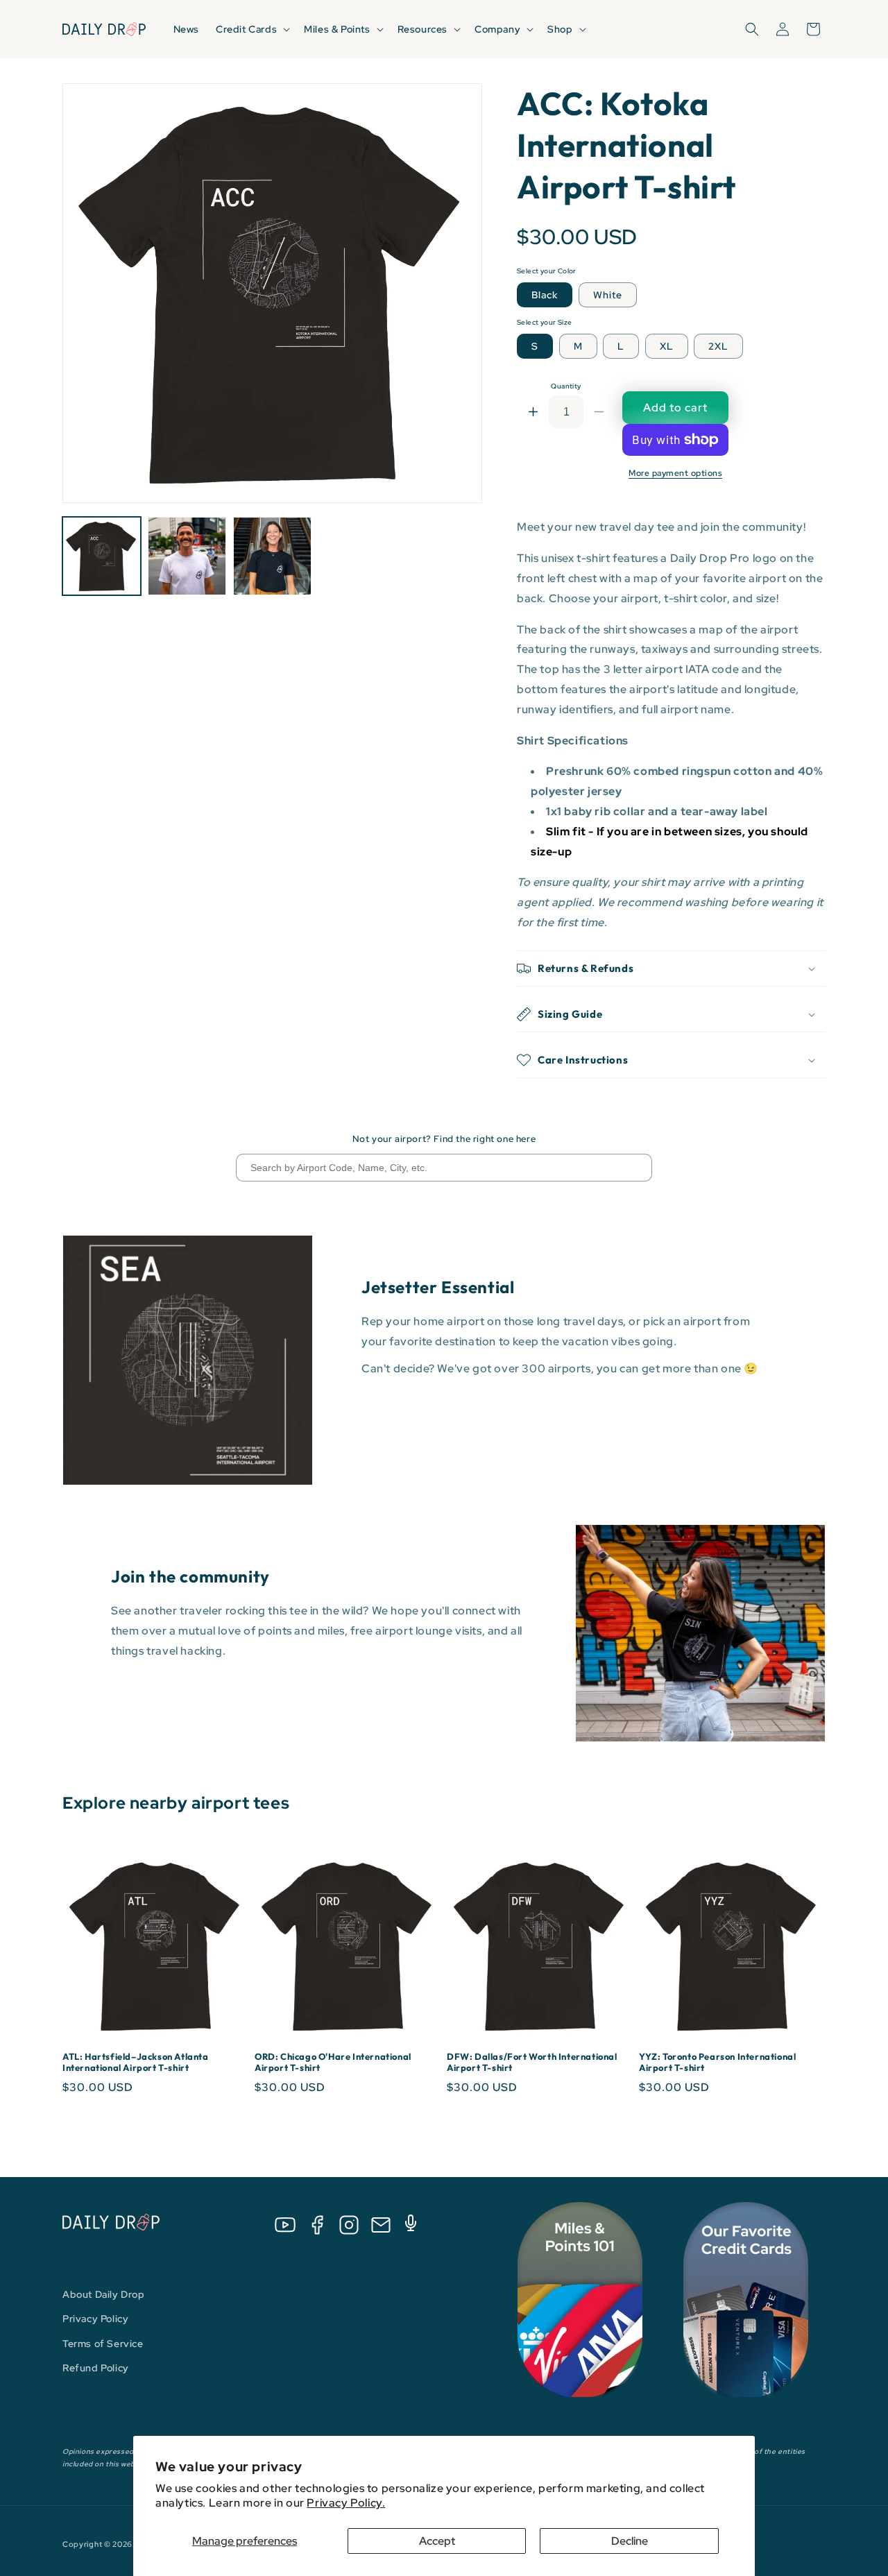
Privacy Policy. (346, 2503)
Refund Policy (96, 2368)
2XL (718, 346)
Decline (630, 2541)
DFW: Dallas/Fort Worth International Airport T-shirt (532, 2062)
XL (667, 346)
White (608, 295)
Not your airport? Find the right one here (444, 1139)
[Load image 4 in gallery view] (272, 556)
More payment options (675, 473)
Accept (437, 2541)
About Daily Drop (104, 2294)
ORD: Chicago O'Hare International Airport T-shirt (333, 2062)
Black (545, 295)
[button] (251, 29)
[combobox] (444, 1168)
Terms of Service (103, 2344)
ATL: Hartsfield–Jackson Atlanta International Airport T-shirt (136, 2062)
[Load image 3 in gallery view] (187, 556)
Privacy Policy (95, 2319)
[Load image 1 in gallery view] (102, 556)
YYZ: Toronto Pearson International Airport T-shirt (717, 2062)
